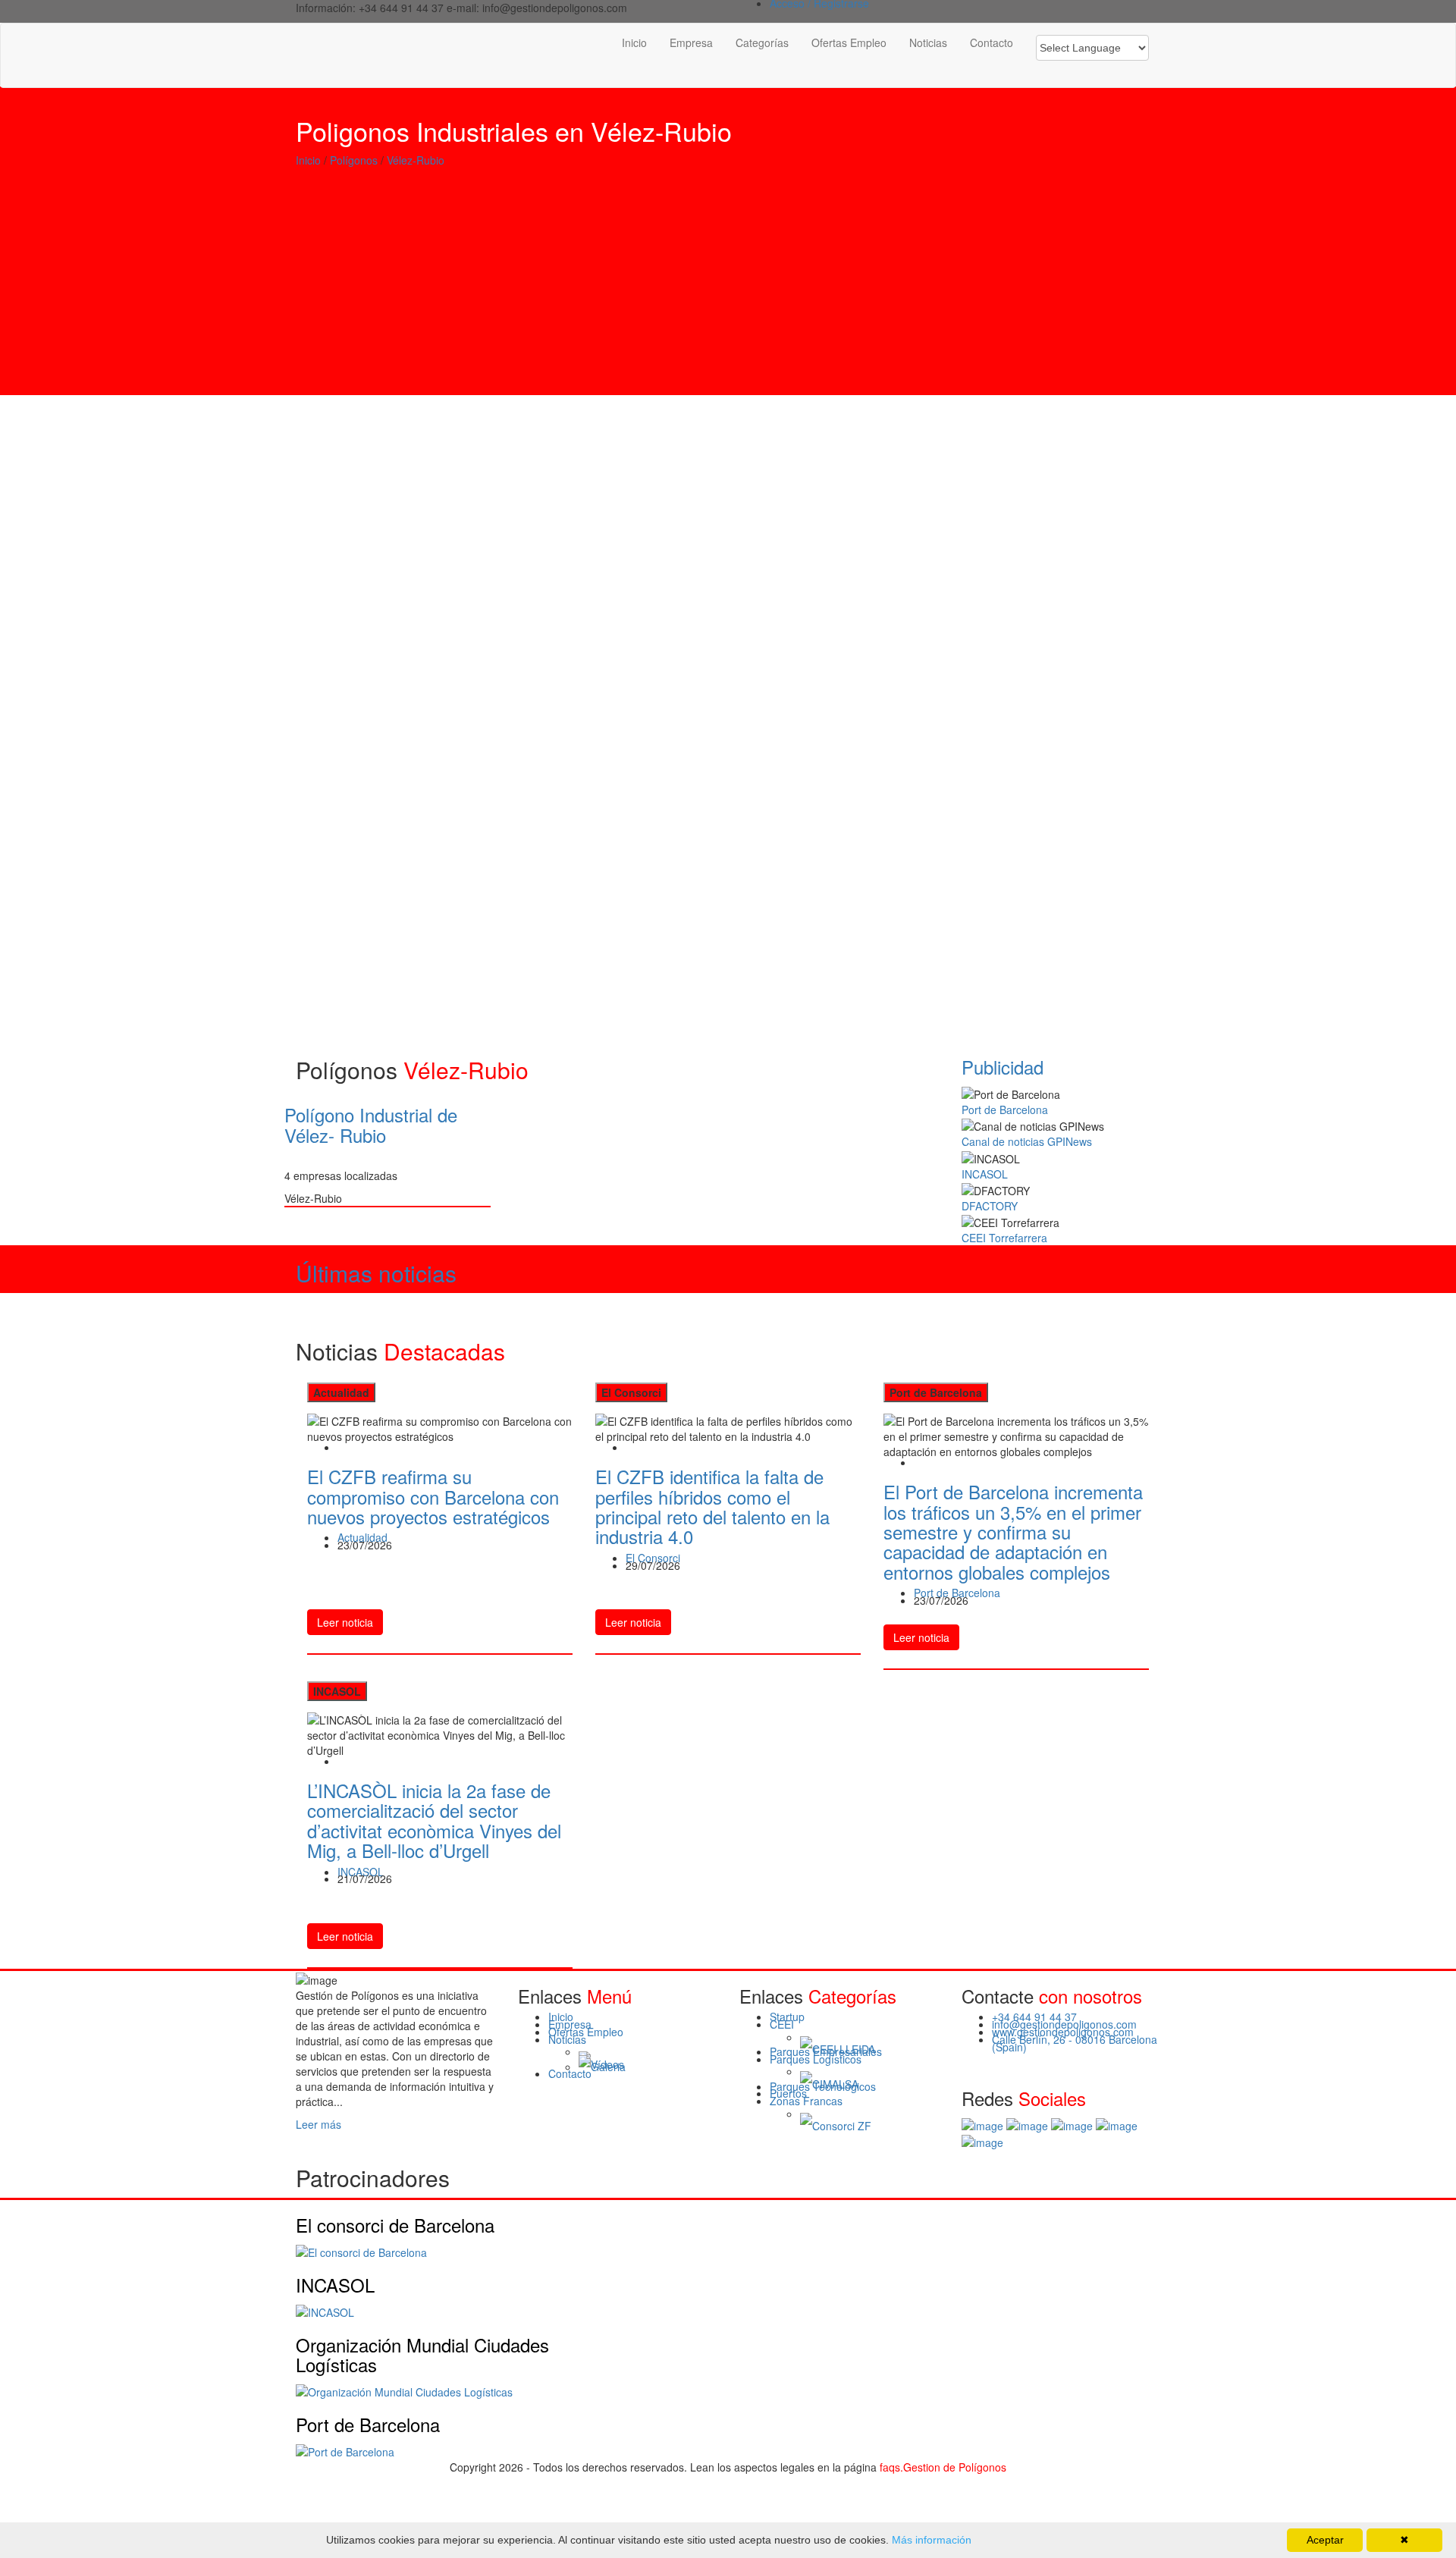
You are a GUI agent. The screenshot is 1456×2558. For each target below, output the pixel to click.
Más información (930, 2540)
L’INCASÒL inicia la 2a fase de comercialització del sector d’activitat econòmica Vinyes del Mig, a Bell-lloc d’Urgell (434, 1820)
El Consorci (653, 1558)
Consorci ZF (842, 2126)
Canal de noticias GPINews (1027, 1141)
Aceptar (1325, 2540)
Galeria (608, 2067)
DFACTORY (990, 1206)
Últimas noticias (376, 1273)
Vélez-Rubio (416, 160)
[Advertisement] (728, 289)
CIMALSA (835, 2085)
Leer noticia (345, 1622)
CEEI (782, 2024)
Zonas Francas (806, 2101)
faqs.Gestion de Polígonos (943, 2467)
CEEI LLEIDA (844, 2050)
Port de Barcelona (1005, 1110)
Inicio (634, 42)
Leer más (318, 2124)
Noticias (928, 42)
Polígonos (354, 160)
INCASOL (985, 1174)
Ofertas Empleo (849, 42)
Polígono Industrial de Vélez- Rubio (371, 1124)
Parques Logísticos (816, 2059)
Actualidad (362, 1537)
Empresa (691, 42)
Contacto (992, 42)
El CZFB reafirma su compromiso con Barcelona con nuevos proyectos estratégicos (433, 1496)
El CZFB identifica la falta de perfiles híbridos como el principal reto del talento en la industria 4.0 (712, 1506)
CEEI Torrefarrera (1004, 1238)
